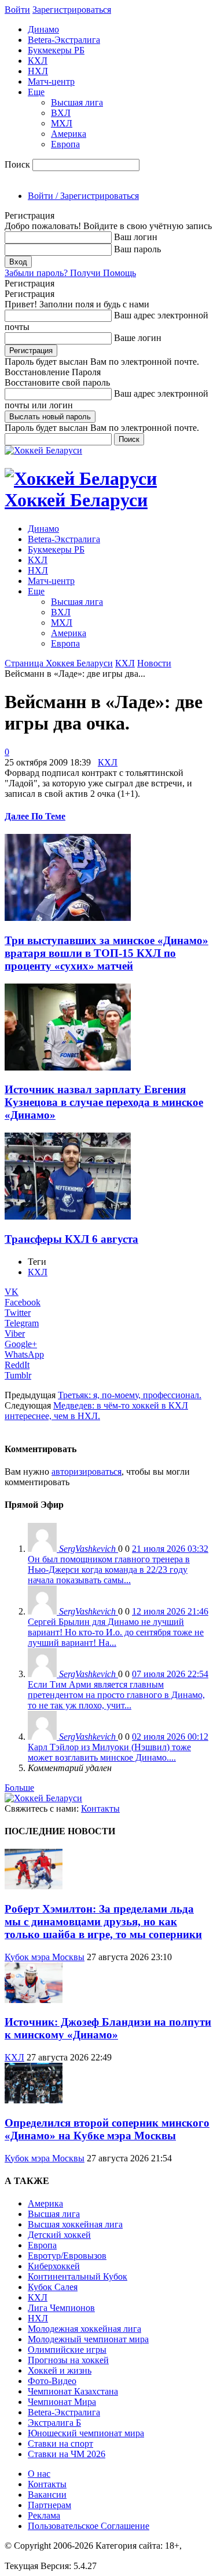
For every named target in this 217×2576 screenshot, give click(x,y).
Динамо (43, 29)
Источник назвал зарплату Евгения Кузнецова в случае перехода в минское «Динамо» (104, 1102)
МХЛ (62, 123)
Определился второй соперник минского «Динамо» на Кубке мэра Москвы (107, 2129)
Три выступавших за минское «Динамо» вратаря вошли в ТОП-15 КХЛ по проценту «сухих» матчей (106, 953)
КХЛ (38, 61)
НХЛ (38, 71)
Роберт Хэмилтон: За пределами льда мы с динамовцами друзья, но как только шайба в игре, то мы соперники (103, 1922)
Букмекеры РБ (56, 50)
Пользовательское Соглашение (89, 2526)
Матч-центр (51, 81)
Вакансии (47, 2495)
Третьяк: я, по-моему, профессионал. (130, 1395)
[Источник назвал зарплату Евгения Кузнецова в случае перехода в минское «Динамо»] (68, 1067)
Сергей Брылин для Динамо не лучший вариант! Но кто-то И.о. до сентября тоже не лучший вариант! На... (116, 1632)
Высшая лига (77, 102)
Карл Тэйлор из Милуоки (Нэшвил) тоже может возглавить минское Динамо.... (109, 1752)
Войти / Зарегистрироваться (83, 196)
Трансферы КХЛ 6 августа (71, 1239)
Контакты (100, 1808)
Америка (69, 134)
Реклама (44, 2515)
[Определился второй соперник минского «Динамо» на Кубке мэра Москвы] (34, 2100)
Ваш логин (136, 237)
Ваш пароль (137, 249)
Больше (19, 1788)
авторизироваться (87, 1472)
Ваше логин (138, 338)
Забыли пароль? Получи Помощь (70, 273)
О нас (39, 2474)
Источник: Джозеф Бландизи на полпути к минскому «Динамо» (108, 2028)
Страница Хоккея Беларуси (59, 663)
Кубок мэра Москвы (45, 1957)
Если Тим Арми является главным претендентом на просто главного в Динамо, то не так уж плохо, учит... (116, 1695)
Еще (36, 92)
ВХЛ (61, 113)
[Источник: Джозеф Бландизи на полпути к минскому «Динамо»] (34, 2000)
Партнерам (49, 2505)
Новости (154, 663)
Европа (65, 144)
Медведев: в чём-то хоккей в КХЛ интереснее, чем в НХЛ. (96, 1411)
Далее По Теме (35, 816)
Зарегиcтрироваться (72, 10)
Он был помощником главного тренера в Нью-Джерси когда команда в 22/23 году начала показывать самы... (109, 1570)
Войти (17, 10)
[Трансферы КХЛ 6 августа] (68, 1216)
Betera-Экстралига (64, 40)
